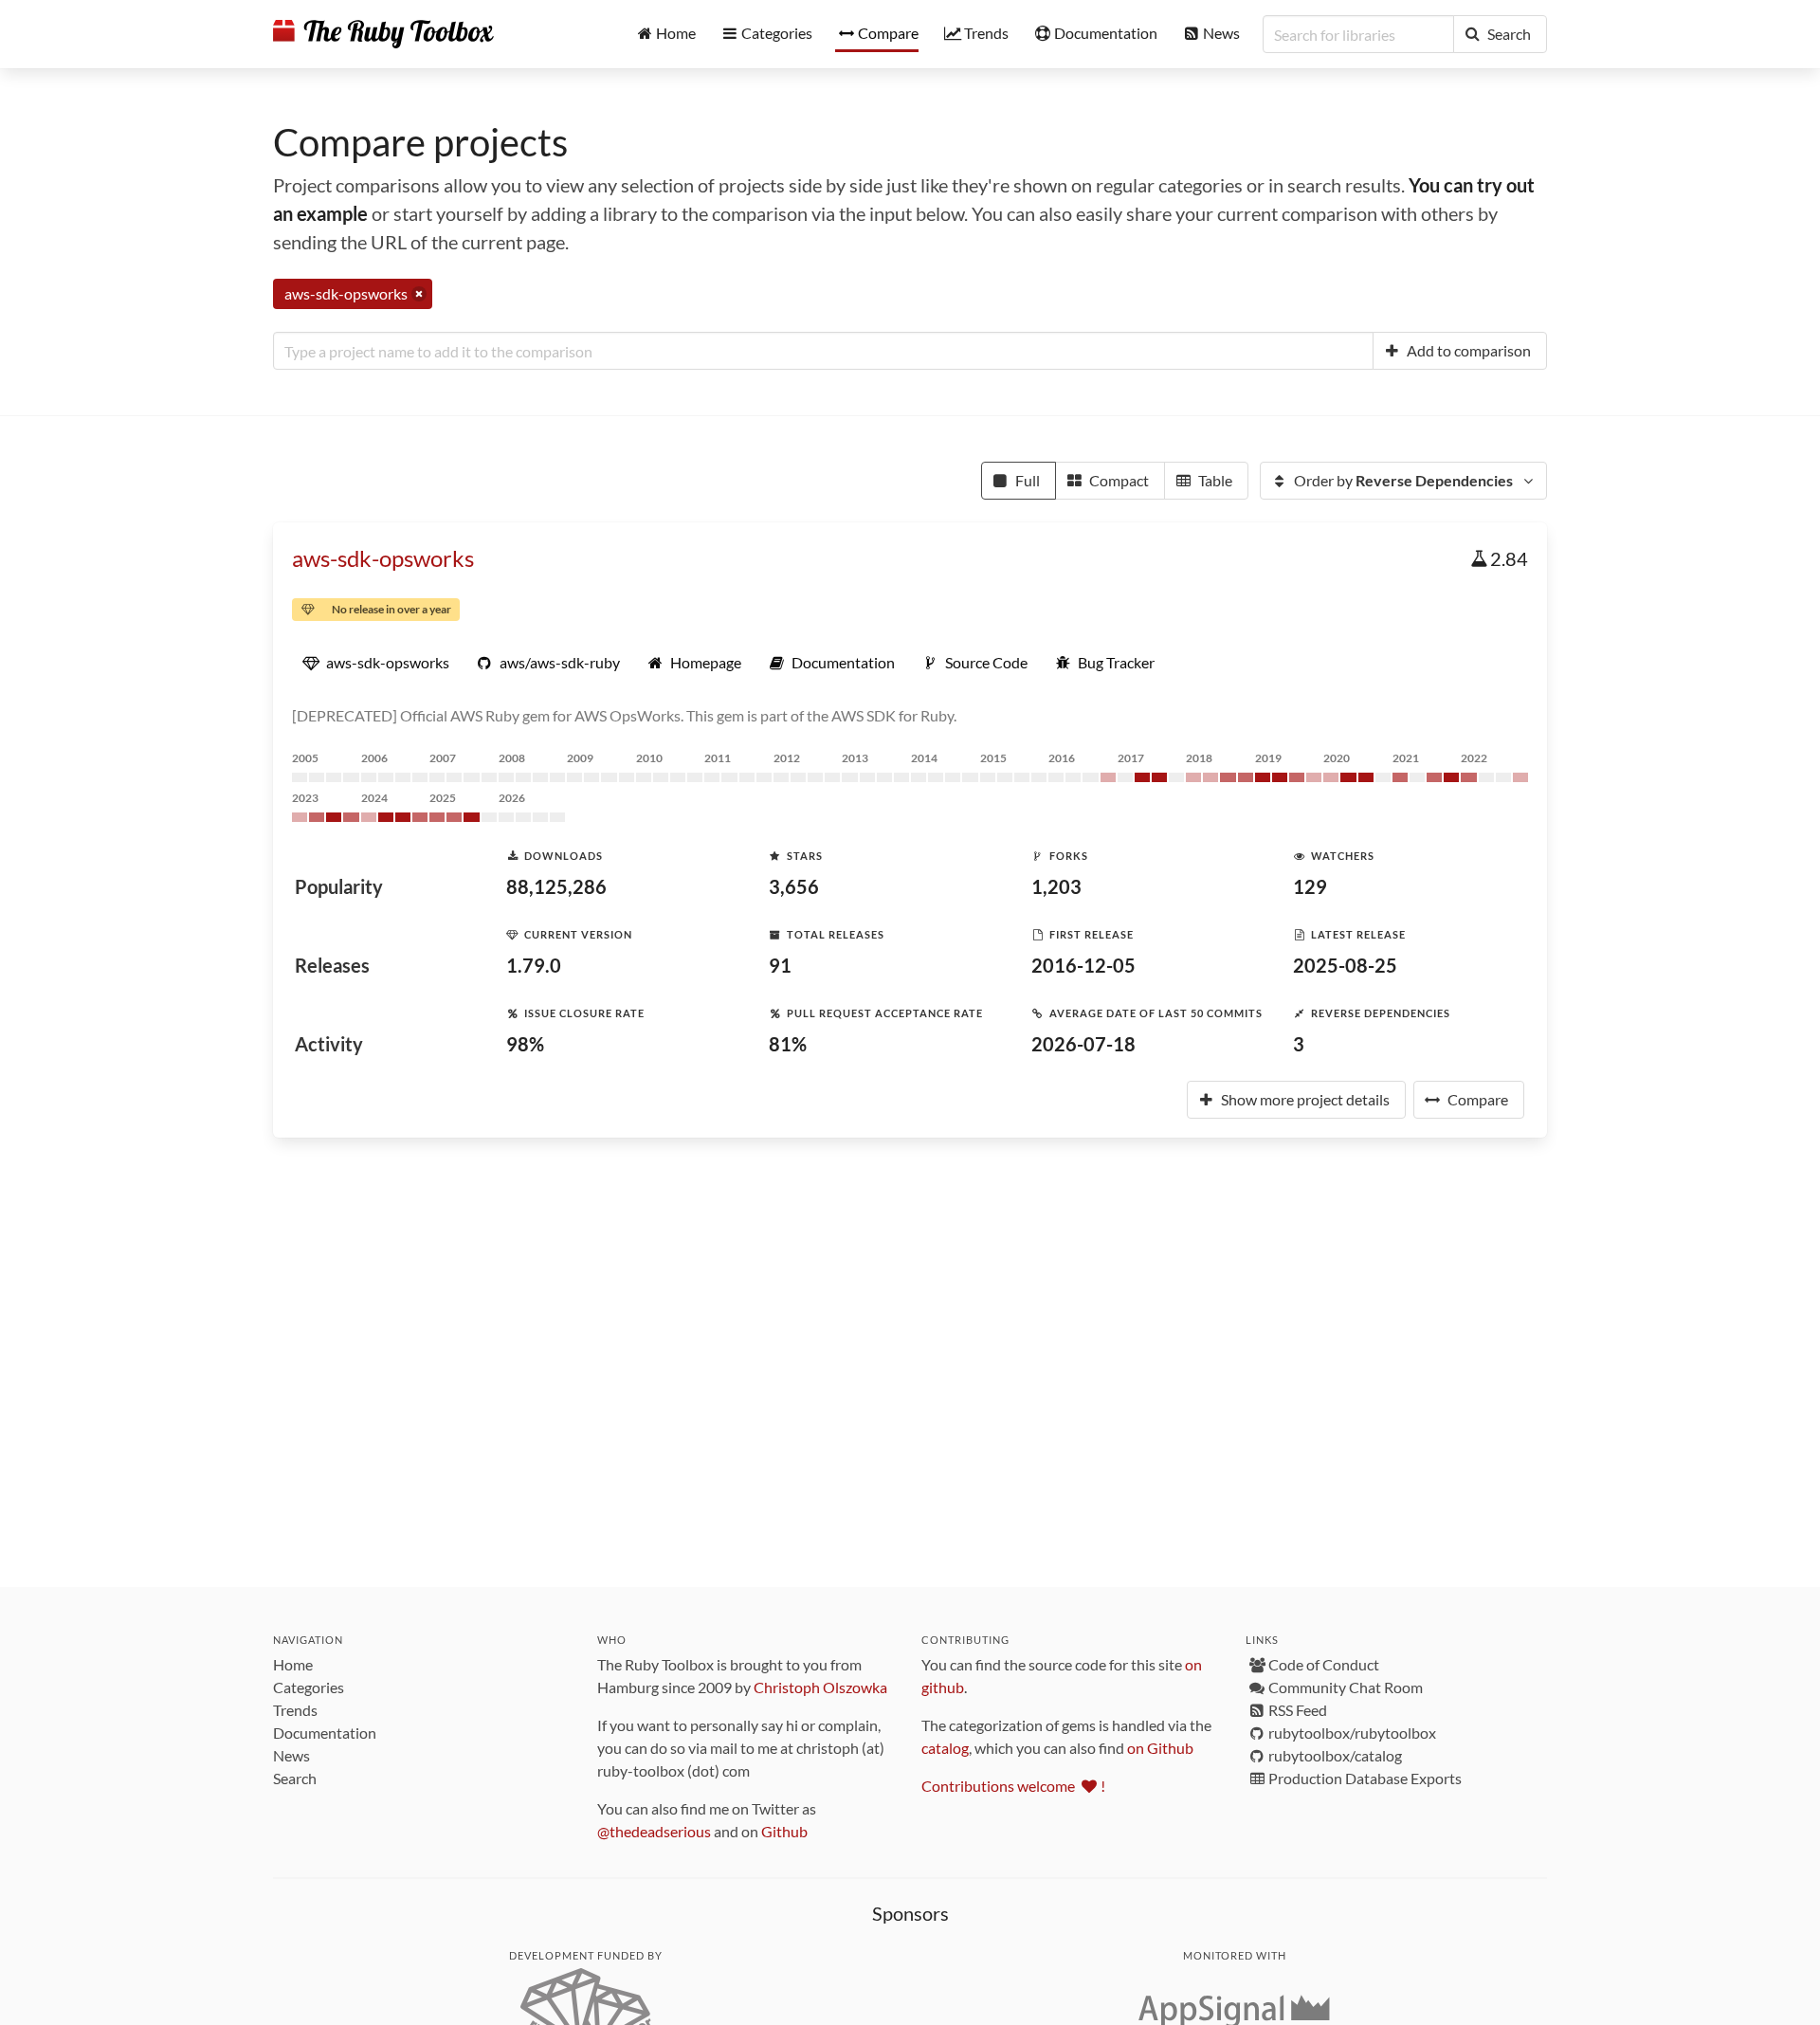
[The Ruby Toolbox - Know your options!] (383, 34)
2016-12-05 (1083, 965)
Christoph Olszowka (820, 1687)
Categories (309, 1687)
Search (295, 1778)
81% (788, 1044)
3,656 (794, 886)
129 (1310, 886)
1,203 (1056, 886)
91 (780, 965)
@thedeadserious (654, 1831)
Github (784, 1831)
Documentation (325, 1733)
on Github (1160, 1748)
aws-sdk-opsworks (383, 558)
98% (525, 1044)
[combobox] (823, 351)
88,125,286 (556, 886)
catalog (945, 1748)
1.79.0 (534, 965)
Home (293, 1664)
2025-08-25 (1345, 965)
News (291, 1755)
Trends (295, 1710)
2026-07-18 (1083, 1044)
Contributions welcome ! (1013, 1786)
